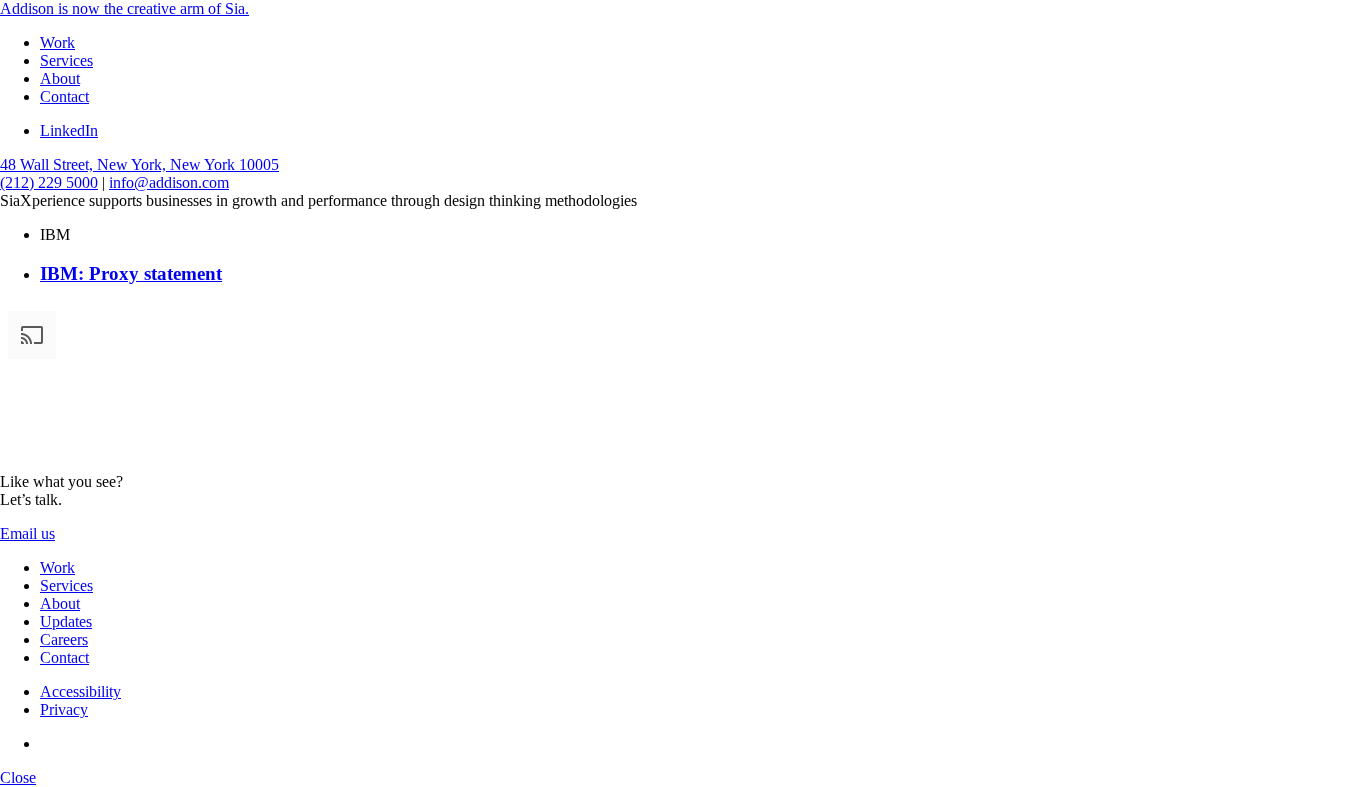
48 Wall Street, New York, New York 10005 (139, 164)
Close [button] (18, 777)
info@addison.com (169, 182)
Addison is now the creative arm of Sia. (124, 8)
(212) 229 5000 (49, 182)
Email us (27, 533)
